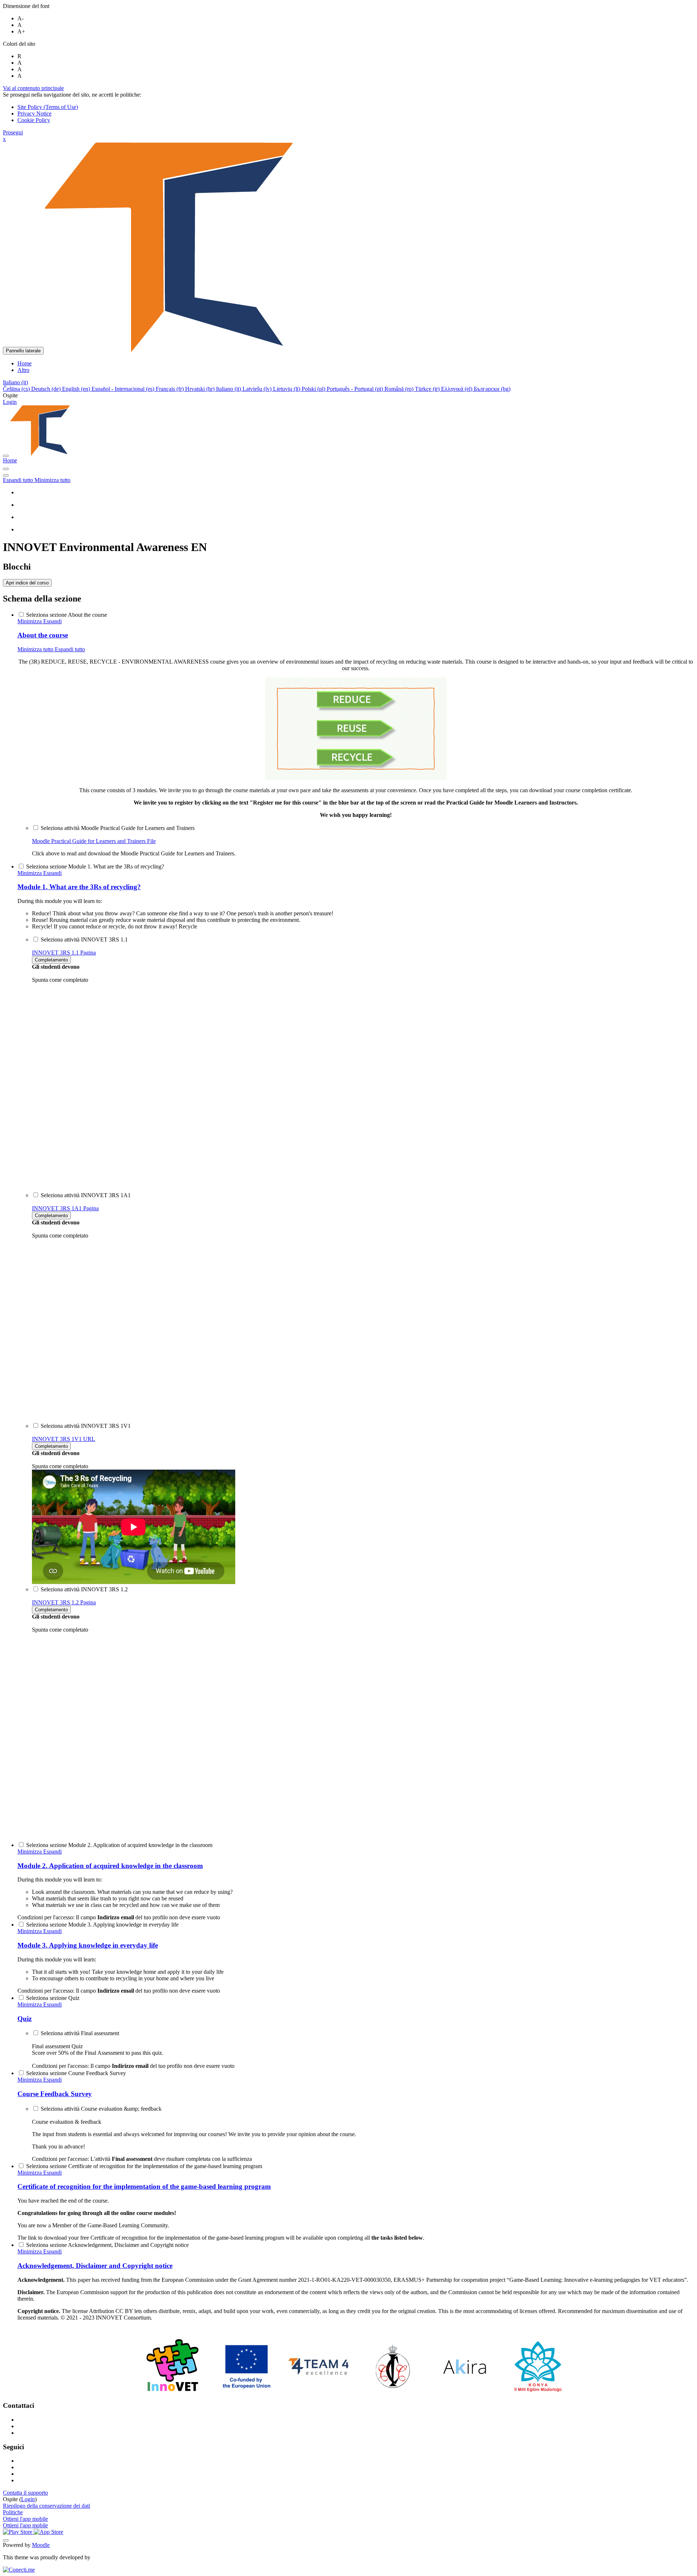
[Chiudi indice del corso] (6, 469)
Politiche (13, 2512)
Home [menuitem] (25, 363)
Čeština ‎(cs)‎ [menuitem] (17, 389)
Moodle (41, 2545)
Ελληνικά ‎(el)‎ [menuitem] (457, 389)
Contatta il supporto (25, 2493)
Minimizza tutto (52, 480)
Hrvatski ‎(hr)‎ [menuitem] (201, 389)
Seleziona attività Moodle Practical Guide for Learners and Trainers (118, 828)
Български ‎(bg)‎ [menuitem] (492, 389)
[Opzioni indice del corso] (6, 475)
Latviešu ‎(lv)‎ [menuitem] (258, 389)
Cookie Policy (34, 120)
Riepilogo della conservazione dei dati (46, 2506)
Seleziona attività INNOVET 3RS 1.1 (84, 939)
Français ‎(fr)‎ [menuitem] (170, 389)
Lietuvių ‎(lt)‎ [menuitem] (287, 389)
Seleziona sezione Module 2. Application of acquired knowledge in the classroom (119, 1845)
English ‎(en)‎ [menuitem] (77, 389)
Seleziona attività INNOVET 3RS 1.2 (84, 1589)
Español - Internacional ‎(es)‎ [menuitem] (124, 389)
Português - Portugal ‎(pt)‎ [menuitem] (356, 389)
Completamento (51, 960)
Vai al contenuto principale (33, 88)
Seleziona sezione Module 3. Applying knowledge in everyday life (102, 1925)
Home (10, 460)
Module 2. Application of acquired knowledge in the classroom (110, 1866)
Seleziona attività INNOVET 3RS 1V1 (86, 1426)
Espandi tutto (19, 480)
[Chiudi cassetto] (6, 456)
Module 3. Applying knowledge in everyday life (88, 1945)
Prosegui (13, 132)
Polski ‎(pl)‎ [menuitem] (314, 389)
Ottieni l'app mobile (25, 2519)
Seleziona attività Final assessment (80, 2033)
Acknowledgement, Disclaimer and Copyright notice (95, 2266)
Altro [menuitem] (23, 370)
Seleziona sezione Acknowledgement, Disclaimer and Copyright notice (107, 2245)
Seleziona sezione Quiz (53, 1998)
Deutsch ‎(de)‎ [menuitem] (47, 389)
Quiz (25, 2019)
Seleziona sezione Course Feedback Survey (76, 2073)
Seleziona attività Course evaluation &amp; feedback (101, 2109)
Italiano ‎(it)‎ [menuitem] (229, 389)
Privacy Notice (34, 114)
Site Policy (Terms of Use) (48, 107)
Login (10, 402)
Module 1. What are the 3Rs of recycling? (79, 887)
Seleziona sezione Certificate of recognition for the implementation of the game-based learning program (144, 2166)
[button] (15, 382)
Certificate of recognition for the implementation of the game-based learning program (144, 2186)
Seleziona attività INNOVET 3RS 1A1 (86, 1195)
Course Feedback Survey (55, 2094)
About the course (43, 635)
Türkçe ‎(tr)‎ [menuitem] (428, 389)
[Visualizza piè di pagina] (6, 2540)
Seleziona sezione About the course (67, 615)
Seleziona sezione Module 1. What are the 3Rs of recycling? (95, 866)
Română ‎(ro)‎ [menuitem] (400, 389)
